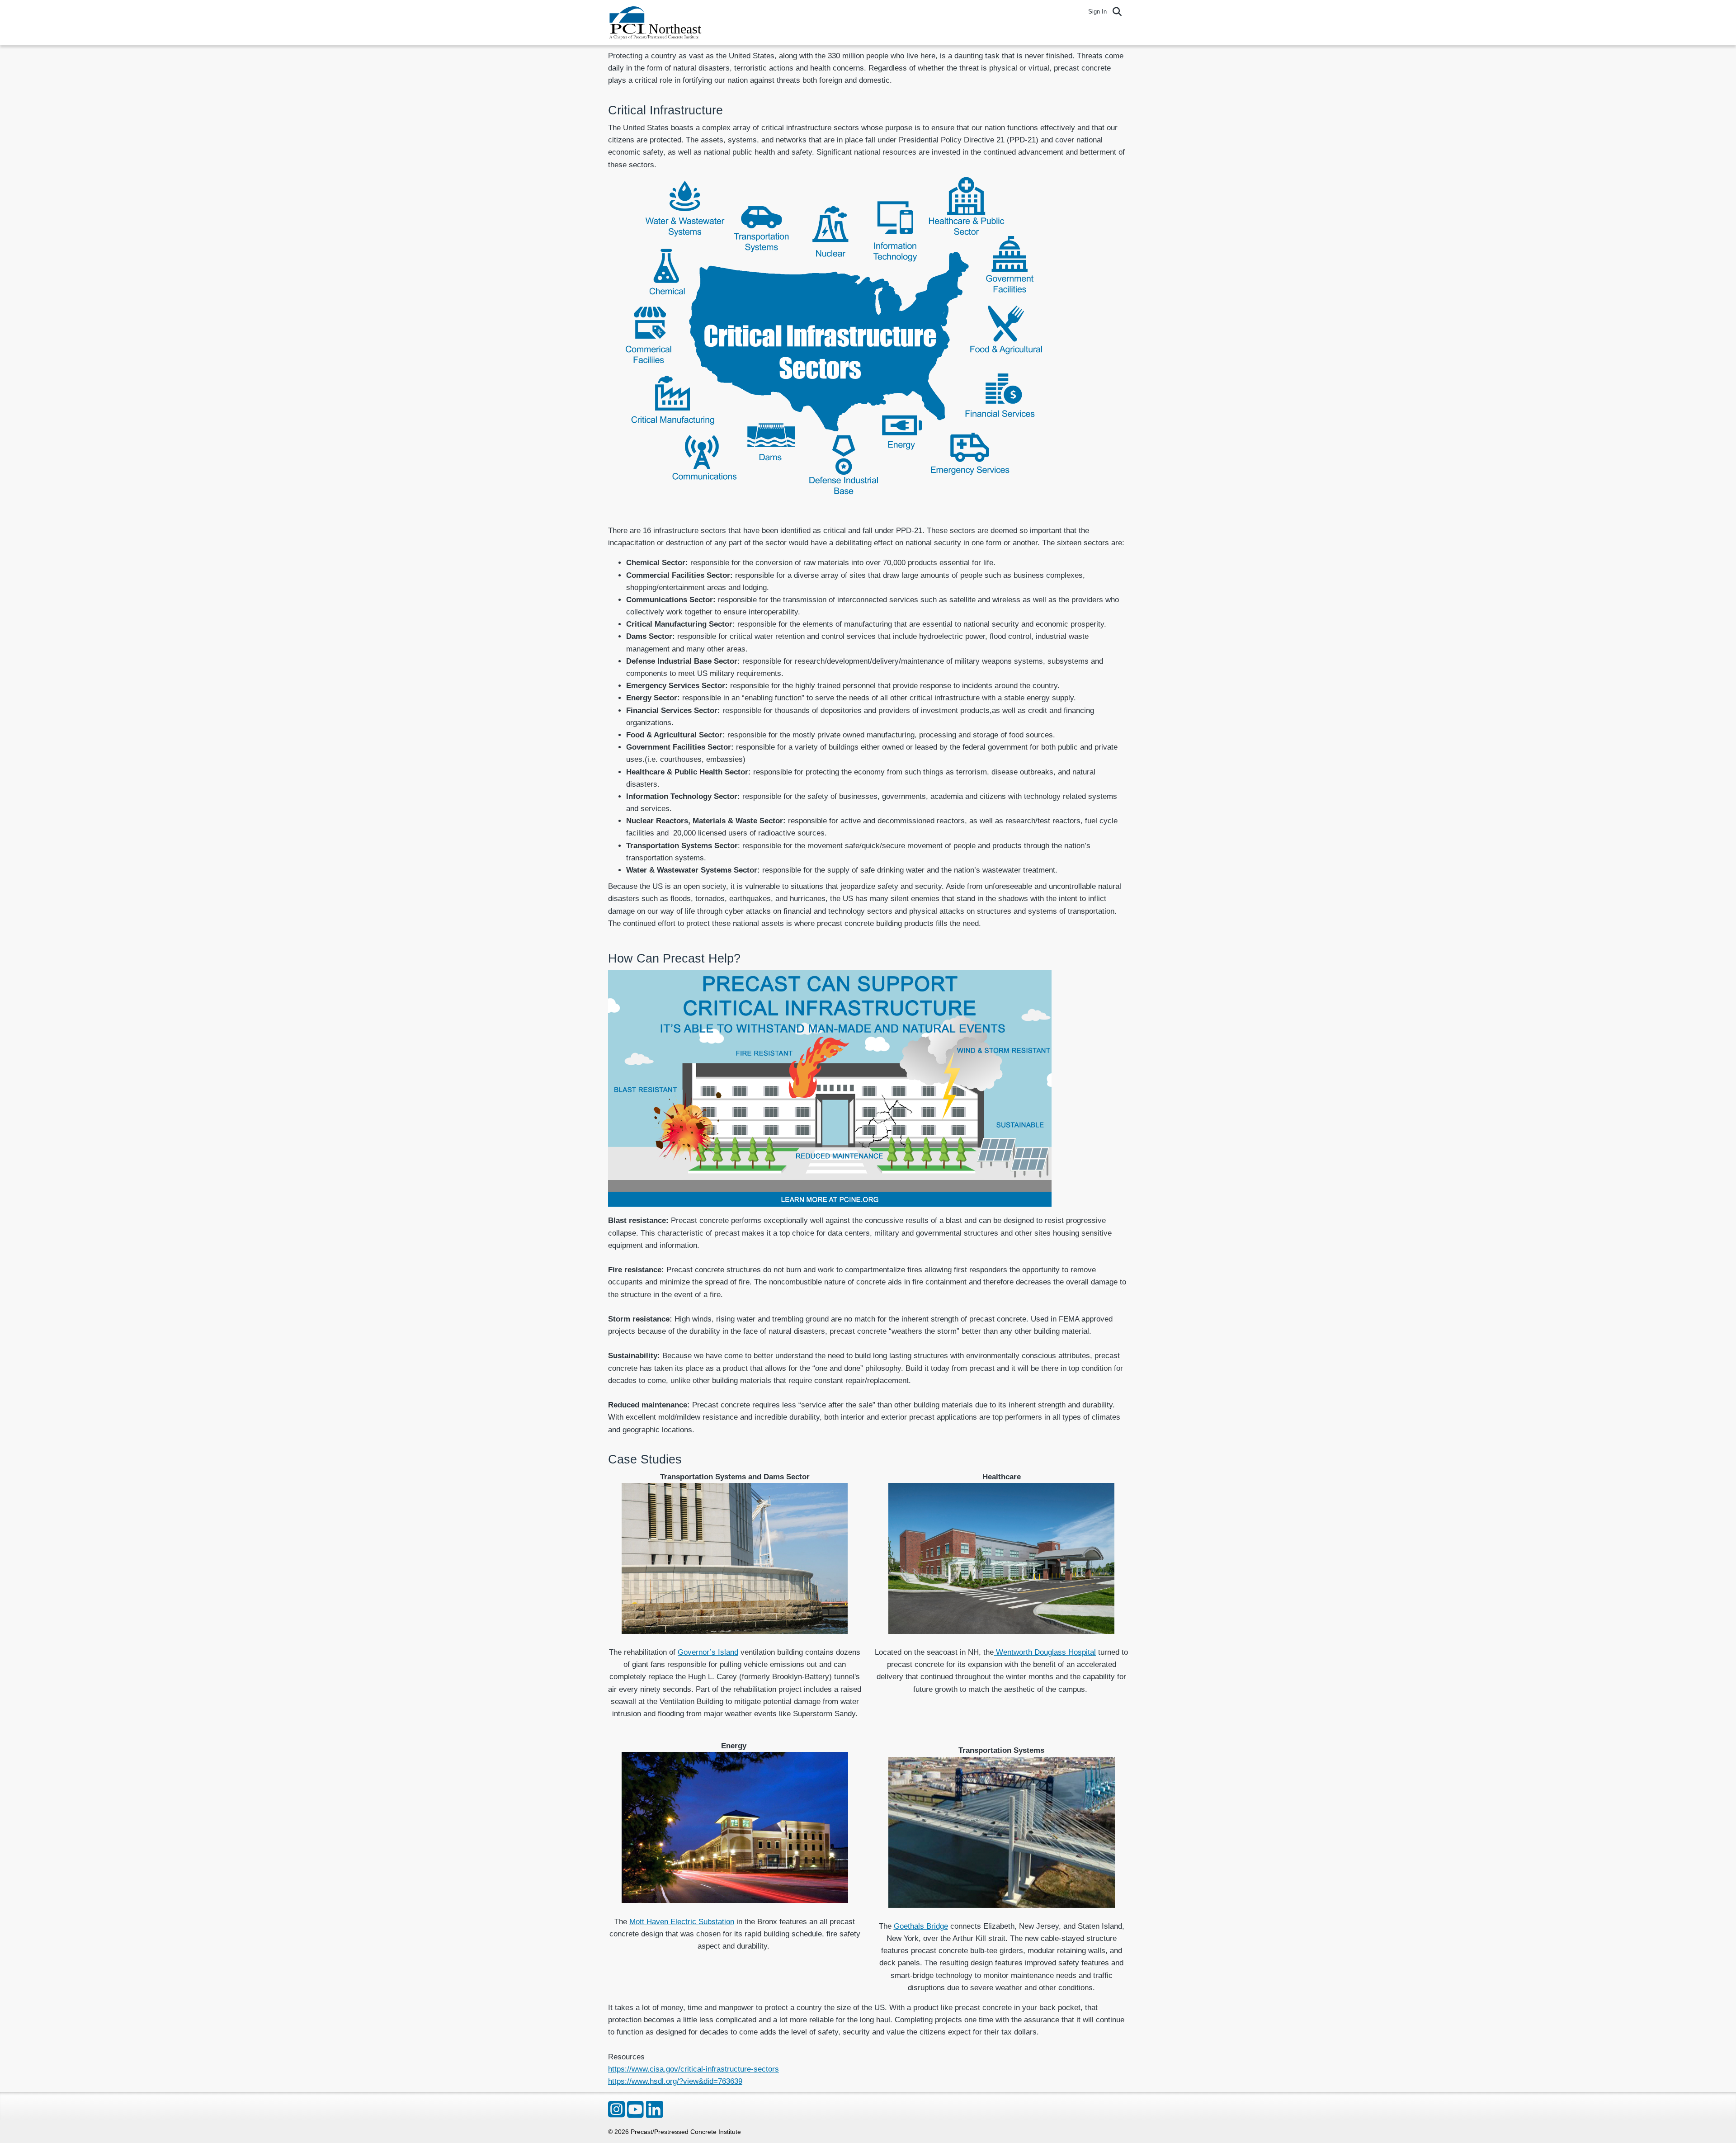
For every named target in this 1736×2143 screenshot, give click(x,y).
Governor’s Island (708, 1652)
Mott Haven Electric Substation (682, 1922)
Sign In (1097, 12)
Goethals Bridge (921, 1926)
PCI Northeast (660, 23)
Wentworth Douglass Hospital (1045, 1652)
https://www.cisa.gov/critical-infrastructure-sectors (693, 2069)
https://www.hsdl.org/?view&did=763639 (675, 2081)
